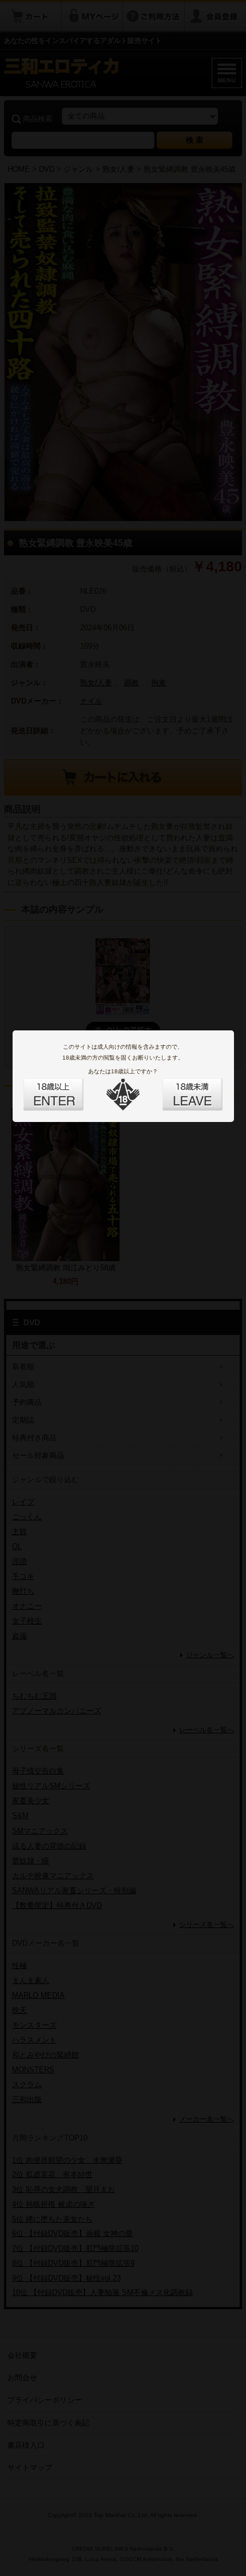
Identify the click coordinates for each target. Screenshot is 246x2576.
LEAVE (180, 1088)
